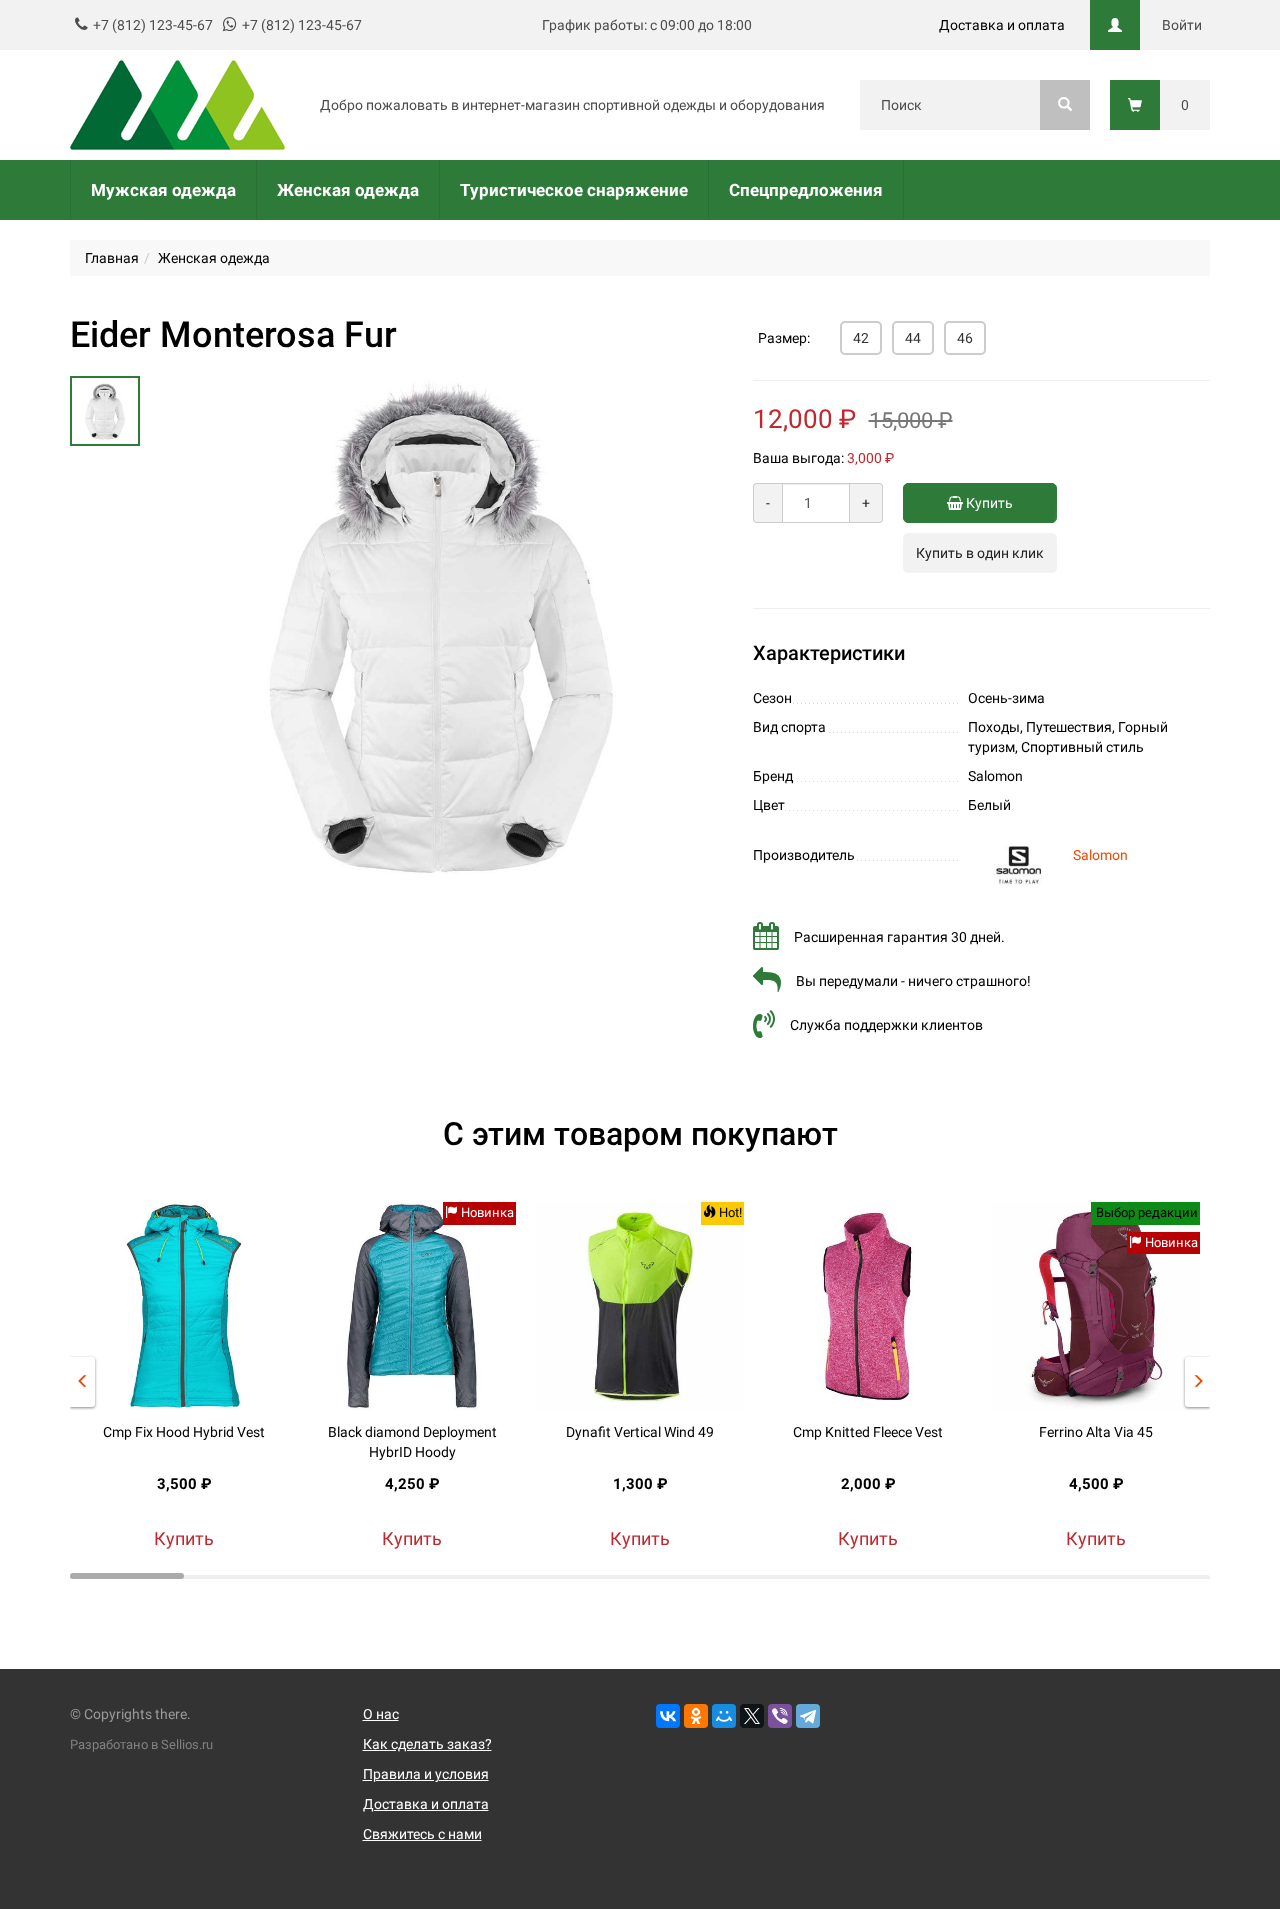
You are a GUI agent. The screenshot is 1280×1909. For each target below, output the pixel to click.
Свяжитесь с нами (422, 1834)
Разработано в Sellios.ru (141, 1744)
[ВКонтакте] (668, 1716)
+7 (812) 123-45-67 (153, 25)
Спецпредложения (806, 190)
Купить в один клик (980, 553)
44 (913, 338)
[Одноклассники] (696, 1716)
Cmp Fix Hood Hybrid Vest (184, 1432)
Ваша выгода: (798, 458)
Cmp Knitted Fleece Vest (868, 1432)
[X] (752, 1716)
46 (965, 338)
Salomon (1100, 855)
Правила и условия (426, 1774)
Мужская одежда (163, 190)
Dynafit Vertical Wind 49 (640, 1432)
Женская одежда (348, 190)
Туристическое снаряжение (574, 190)
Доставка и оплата (1002, 25)
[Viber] (780, 1716)
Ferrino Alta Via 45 (1096, 1432)
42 (861, 338)
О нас (381, 1714)
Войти (1182, 25)
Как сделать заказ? (427, 1744)
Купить (988, 503)
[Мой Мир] (724, 1716)
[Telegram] (808, 1716)
